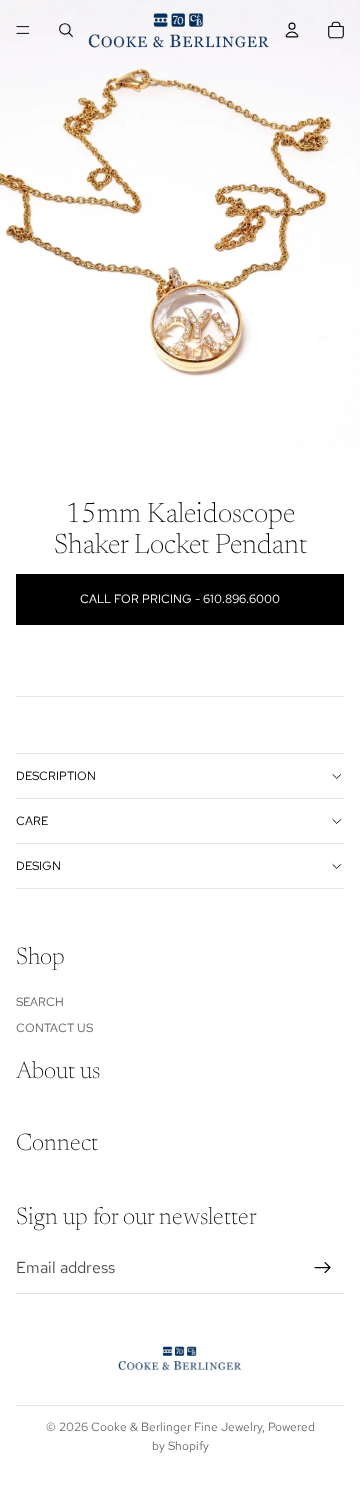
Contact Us (54, 1028)
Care (32, 821)
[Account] (292, 30)
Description (56, 776)
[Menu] (23, 30)
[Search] (66, 30)
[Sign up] (323, 1268)
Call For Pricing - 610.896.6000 (180, 599)
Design (38, 866)
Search (40, 1001)
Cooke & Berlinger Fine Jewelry (176, 1427)
